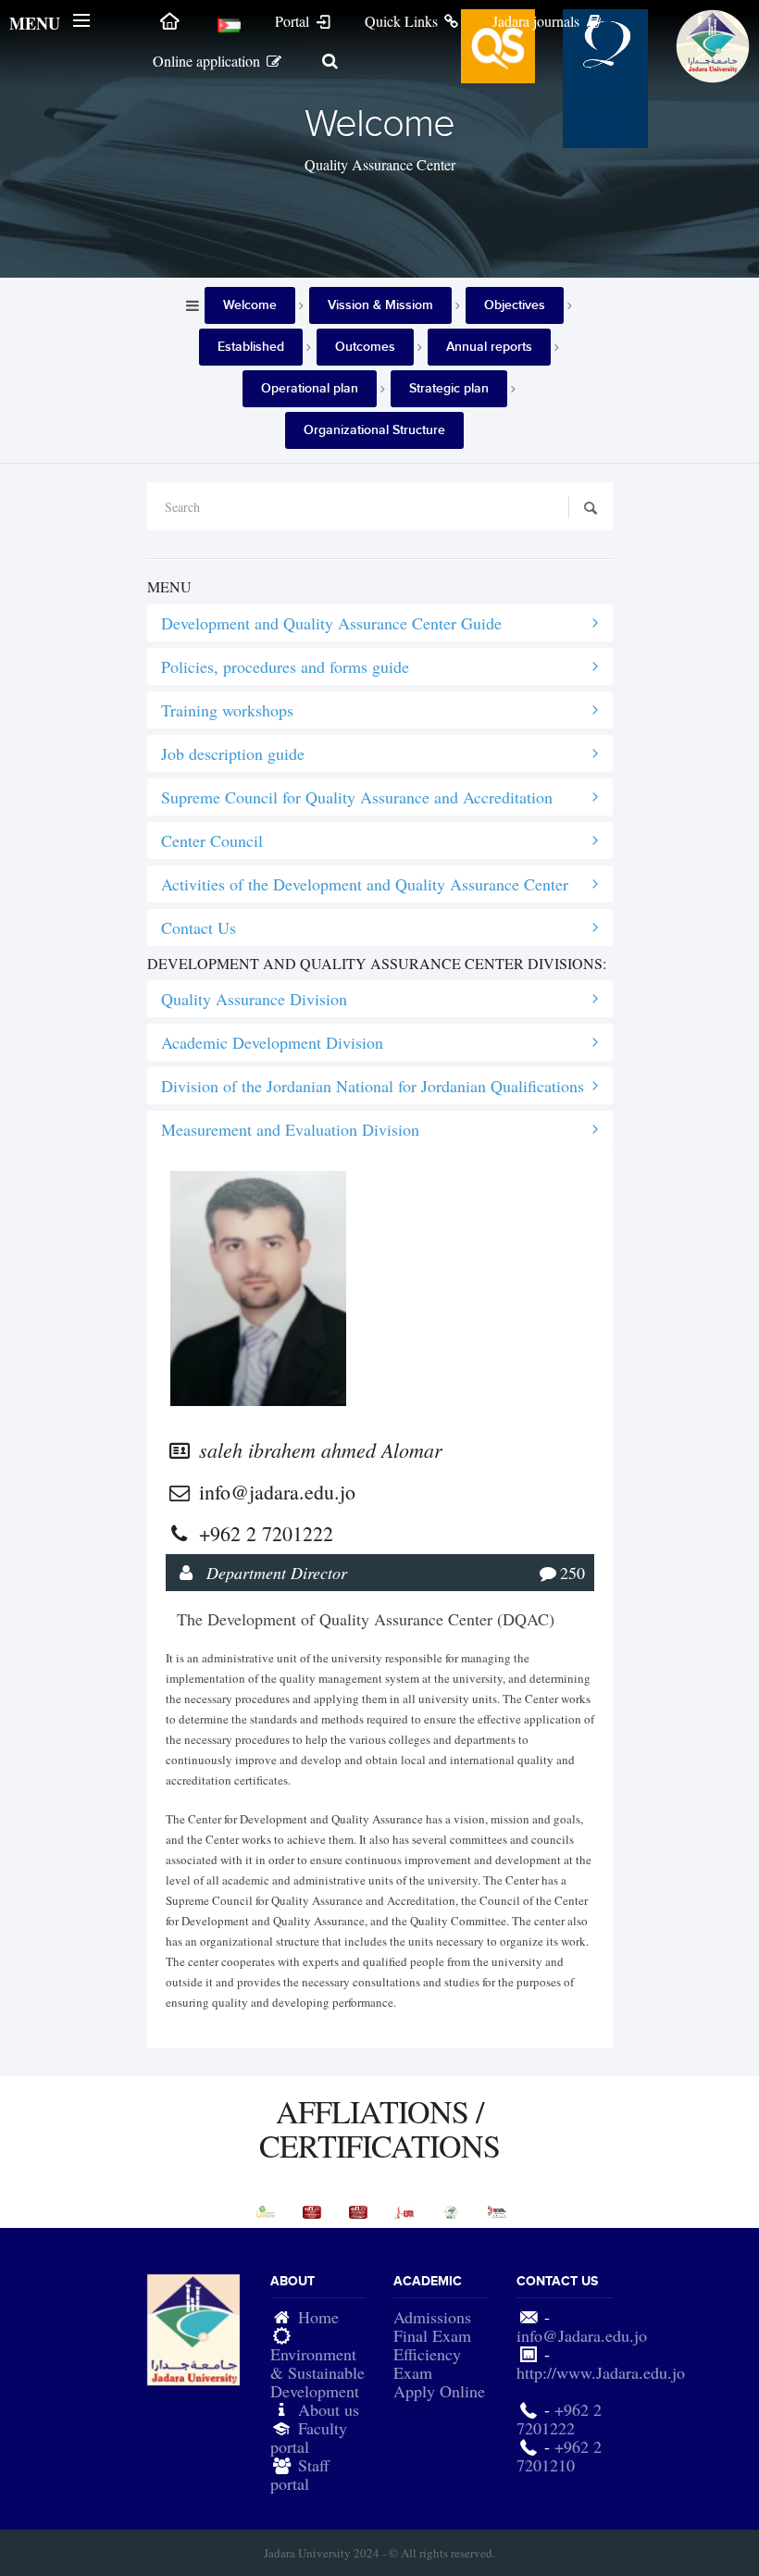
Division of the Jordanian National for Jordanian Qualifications (373, 1086)
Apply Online (439, 2391)
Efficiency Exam (427, 2363)
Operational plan (310, 388)
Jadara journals (538, 21)
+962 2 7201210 (559, 2456)
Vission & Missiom (380, 305)
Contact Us (199, 927)
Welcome (250, 305)
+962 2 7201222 (559, 2419)
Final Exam (432, 2335)
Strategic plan (449, 388)
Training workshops (227, 710)
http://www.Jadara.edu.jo (601, 2372)
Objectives (515, 305)
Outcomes (365, 347)
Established (251, 347)
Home (318, 2317)
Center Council (212, 840)
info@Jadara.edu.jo (582, 2335)
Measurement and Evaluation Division (290, 1129)
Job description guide (233, 753)
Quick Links (403, 21)
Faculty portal (309, 2437)
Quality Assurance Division (254, 999)
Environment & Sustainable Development (317, 2372)
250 (572, 1573)
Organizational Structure (374, 430)
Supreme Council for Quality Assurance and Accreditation (357, 797)
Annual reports (489, 347)
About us (329, 2409)
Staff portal (300, 2474)
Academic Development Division (272, 1042)
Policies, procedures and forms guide (285, 666)
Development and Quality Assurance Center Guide (331, 623)
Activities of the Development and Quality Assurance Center (365, 884)
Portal (294, 21)
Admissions (432, 2317)
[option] (266, 2212)
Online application (208, 61)
